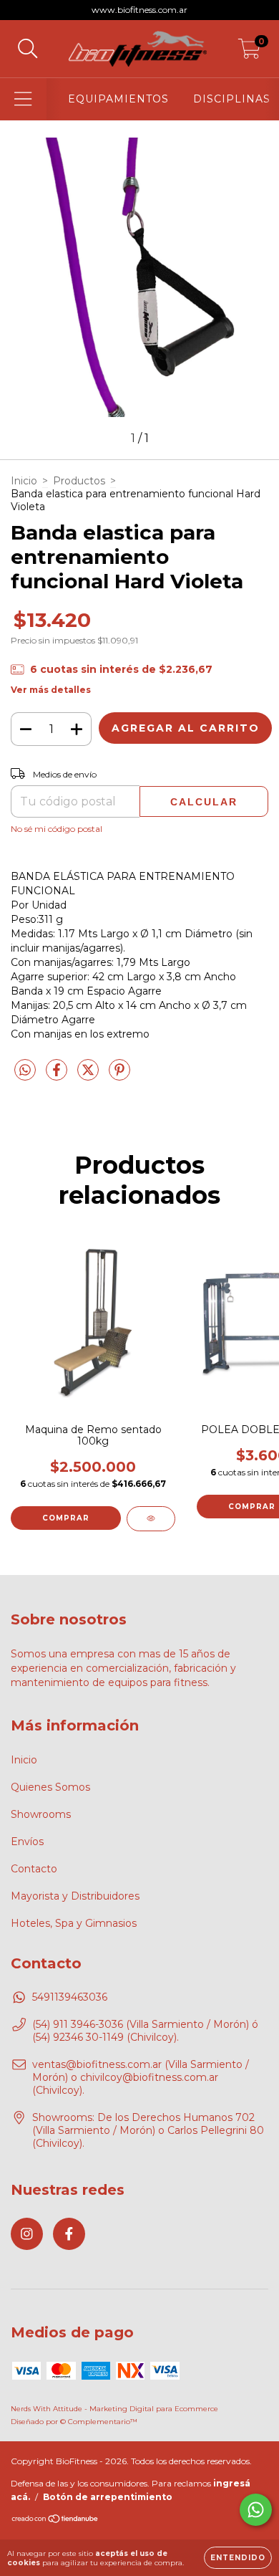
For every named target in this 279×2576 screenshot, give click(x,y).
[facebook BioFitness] (69, 2234)
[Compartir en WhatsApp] (25, 1071)
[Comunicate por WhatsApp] (256, 2510)
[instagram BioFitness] (27, 2234)
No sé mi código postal (57, 829)
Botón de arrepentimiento (108, 2497)
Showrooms (41, 1814)
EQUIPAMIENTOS (118, 99)
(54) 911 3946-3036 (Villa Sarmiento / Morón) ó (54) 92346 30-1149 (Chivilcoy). (145, 2031)
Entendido (238, 2558)
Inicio (24, 481)
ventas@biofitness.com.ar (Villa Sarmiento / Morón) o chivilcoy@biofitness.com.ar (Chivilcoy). (141, 2077)
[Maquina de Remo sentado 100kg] (151, 1519)
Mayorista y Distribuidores (75, 1896)
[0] (249, 52)
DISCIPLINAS (232, 99)
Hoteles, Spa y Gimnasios (74, 1923)
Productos (79, 481)
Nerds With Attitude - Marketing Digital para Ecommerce (114, 2409)
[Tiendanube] (55, 2520)
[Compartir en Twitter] (89, 1076)
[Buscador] (28, 49)
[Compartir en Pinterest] (119, 1076)
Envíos (27, 1842)
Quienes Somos (50, 1787)
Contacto (34, 1869)
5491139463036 (70, 1997)
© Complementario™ (99, 2422)
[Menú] (23, 99)
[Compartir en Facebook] (58, 1076)
